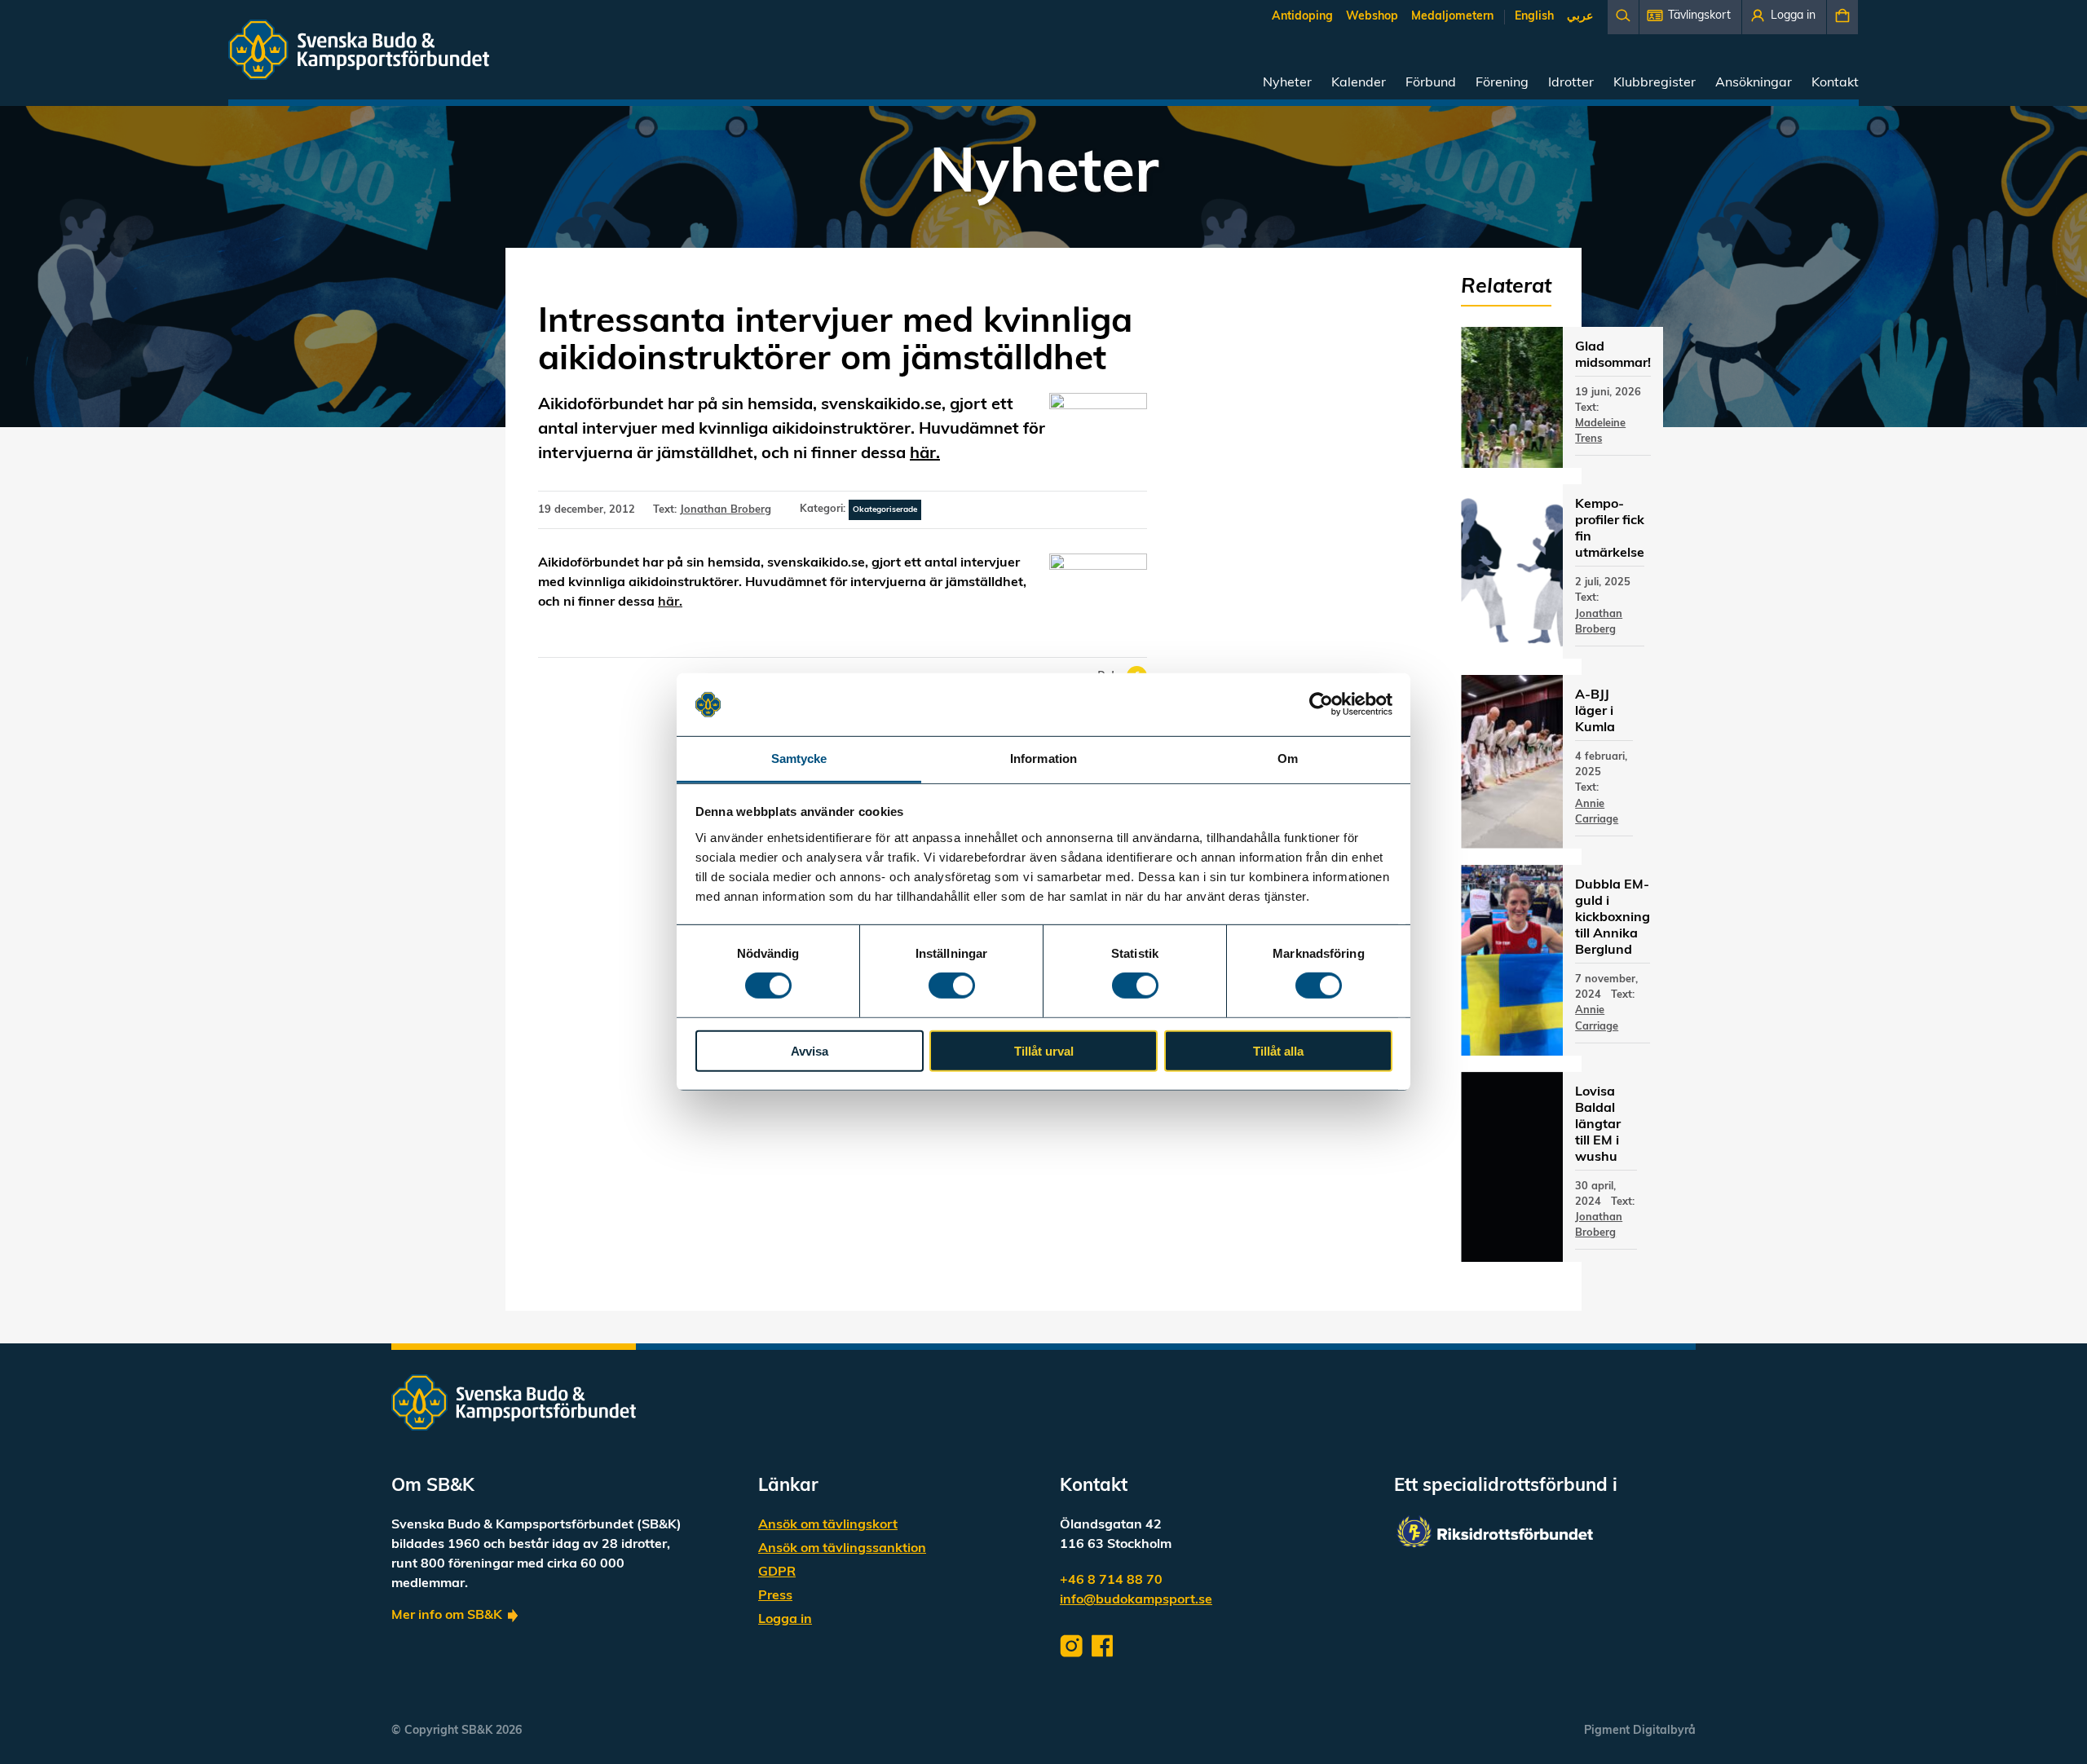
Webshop (1372, 17)
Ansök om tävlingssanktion (842, 1549)
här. (925, 454)
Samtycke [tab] (799, 759)
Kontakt (1835, 83)
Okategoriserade (885, 510)
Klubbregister (1655, 83)
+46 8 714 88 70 (1111, 1581)
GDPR (777, 1572)
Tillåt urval (1044, 1050)
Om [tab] (1288, 759)
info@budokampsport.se (1136, 1600)
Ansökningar (1754, 83)
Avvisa (810, 1050)
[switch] (952, 986)
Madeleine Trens (1600, 431)
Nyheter (1287, 83)
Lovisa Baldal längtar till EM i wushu (1598, 1125)
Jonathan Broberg (726, 510)
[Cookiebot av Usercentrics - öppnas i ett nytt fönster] (1321, 704)
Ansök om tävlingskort (828, 1525)
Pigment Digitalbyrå (1640, 1731)
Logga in (785, 1620)
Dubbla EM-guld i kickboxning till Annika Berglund (1613, 918)
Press (775, 1596)
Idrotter (1571, 83)
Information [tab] (1043, 759)
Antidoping (1302, 17)
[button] (1690, 17)
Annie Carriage (1597, 812)
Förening (1502, 83)
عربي (1580, 17)
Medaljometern (1452, 17)
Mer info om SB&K (447, 1616)
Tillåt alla (1278, 1050)
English (1534, 17)
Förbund (1431, 83)
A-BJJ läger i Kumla (1595, 712)
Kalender (1359, 83)
